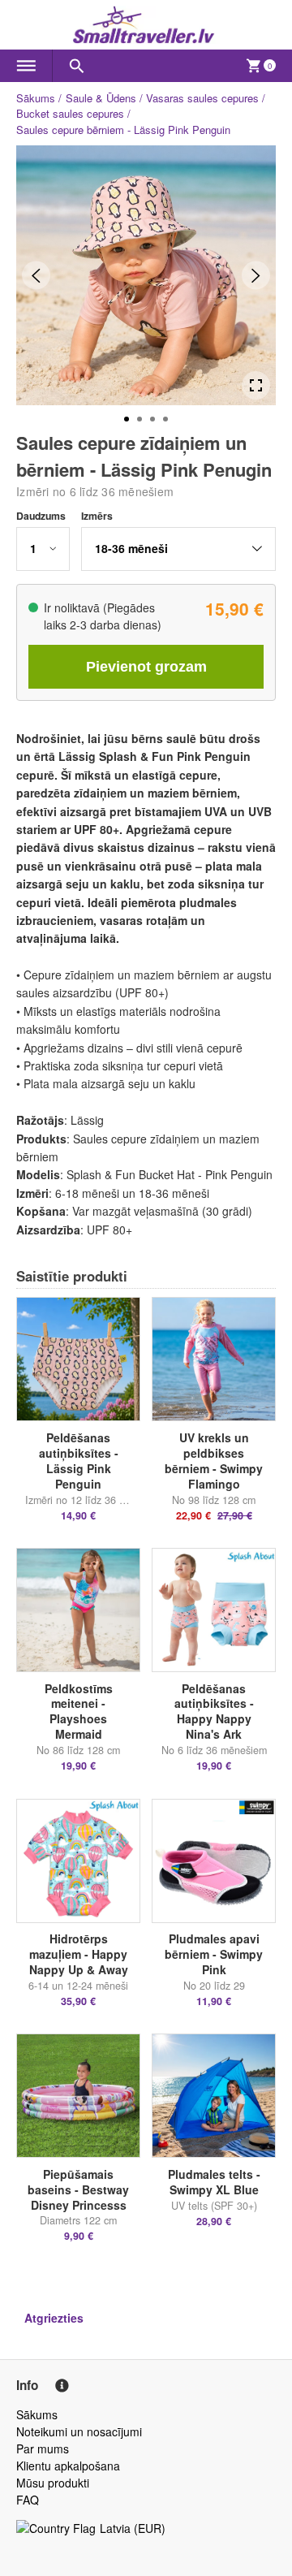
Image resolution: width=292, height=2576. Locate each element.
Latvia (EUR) (133, 2528)
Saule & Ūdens (101, 98)
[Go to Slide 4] (165, 419)
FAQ (28, 2500)
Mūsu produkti (53, 2483)
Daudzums (41, 516)
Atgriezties (54, 2318)
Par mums (43, 2448)
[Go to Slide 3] (152, 419)
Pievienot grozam (146, 667)
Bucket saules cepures (70, 113)
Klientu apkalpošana (68, 2466)
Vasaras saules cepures (202, 98)
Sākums (36, 98)
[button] (43, 549)
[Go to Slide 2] (140, 419)
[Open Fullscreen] (256, 385)
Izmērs (97, 516)
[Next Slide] (256, 276)
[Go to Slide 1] (127, 419)
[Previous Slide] (36, 276)
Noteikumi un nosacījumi (79, 2431)
